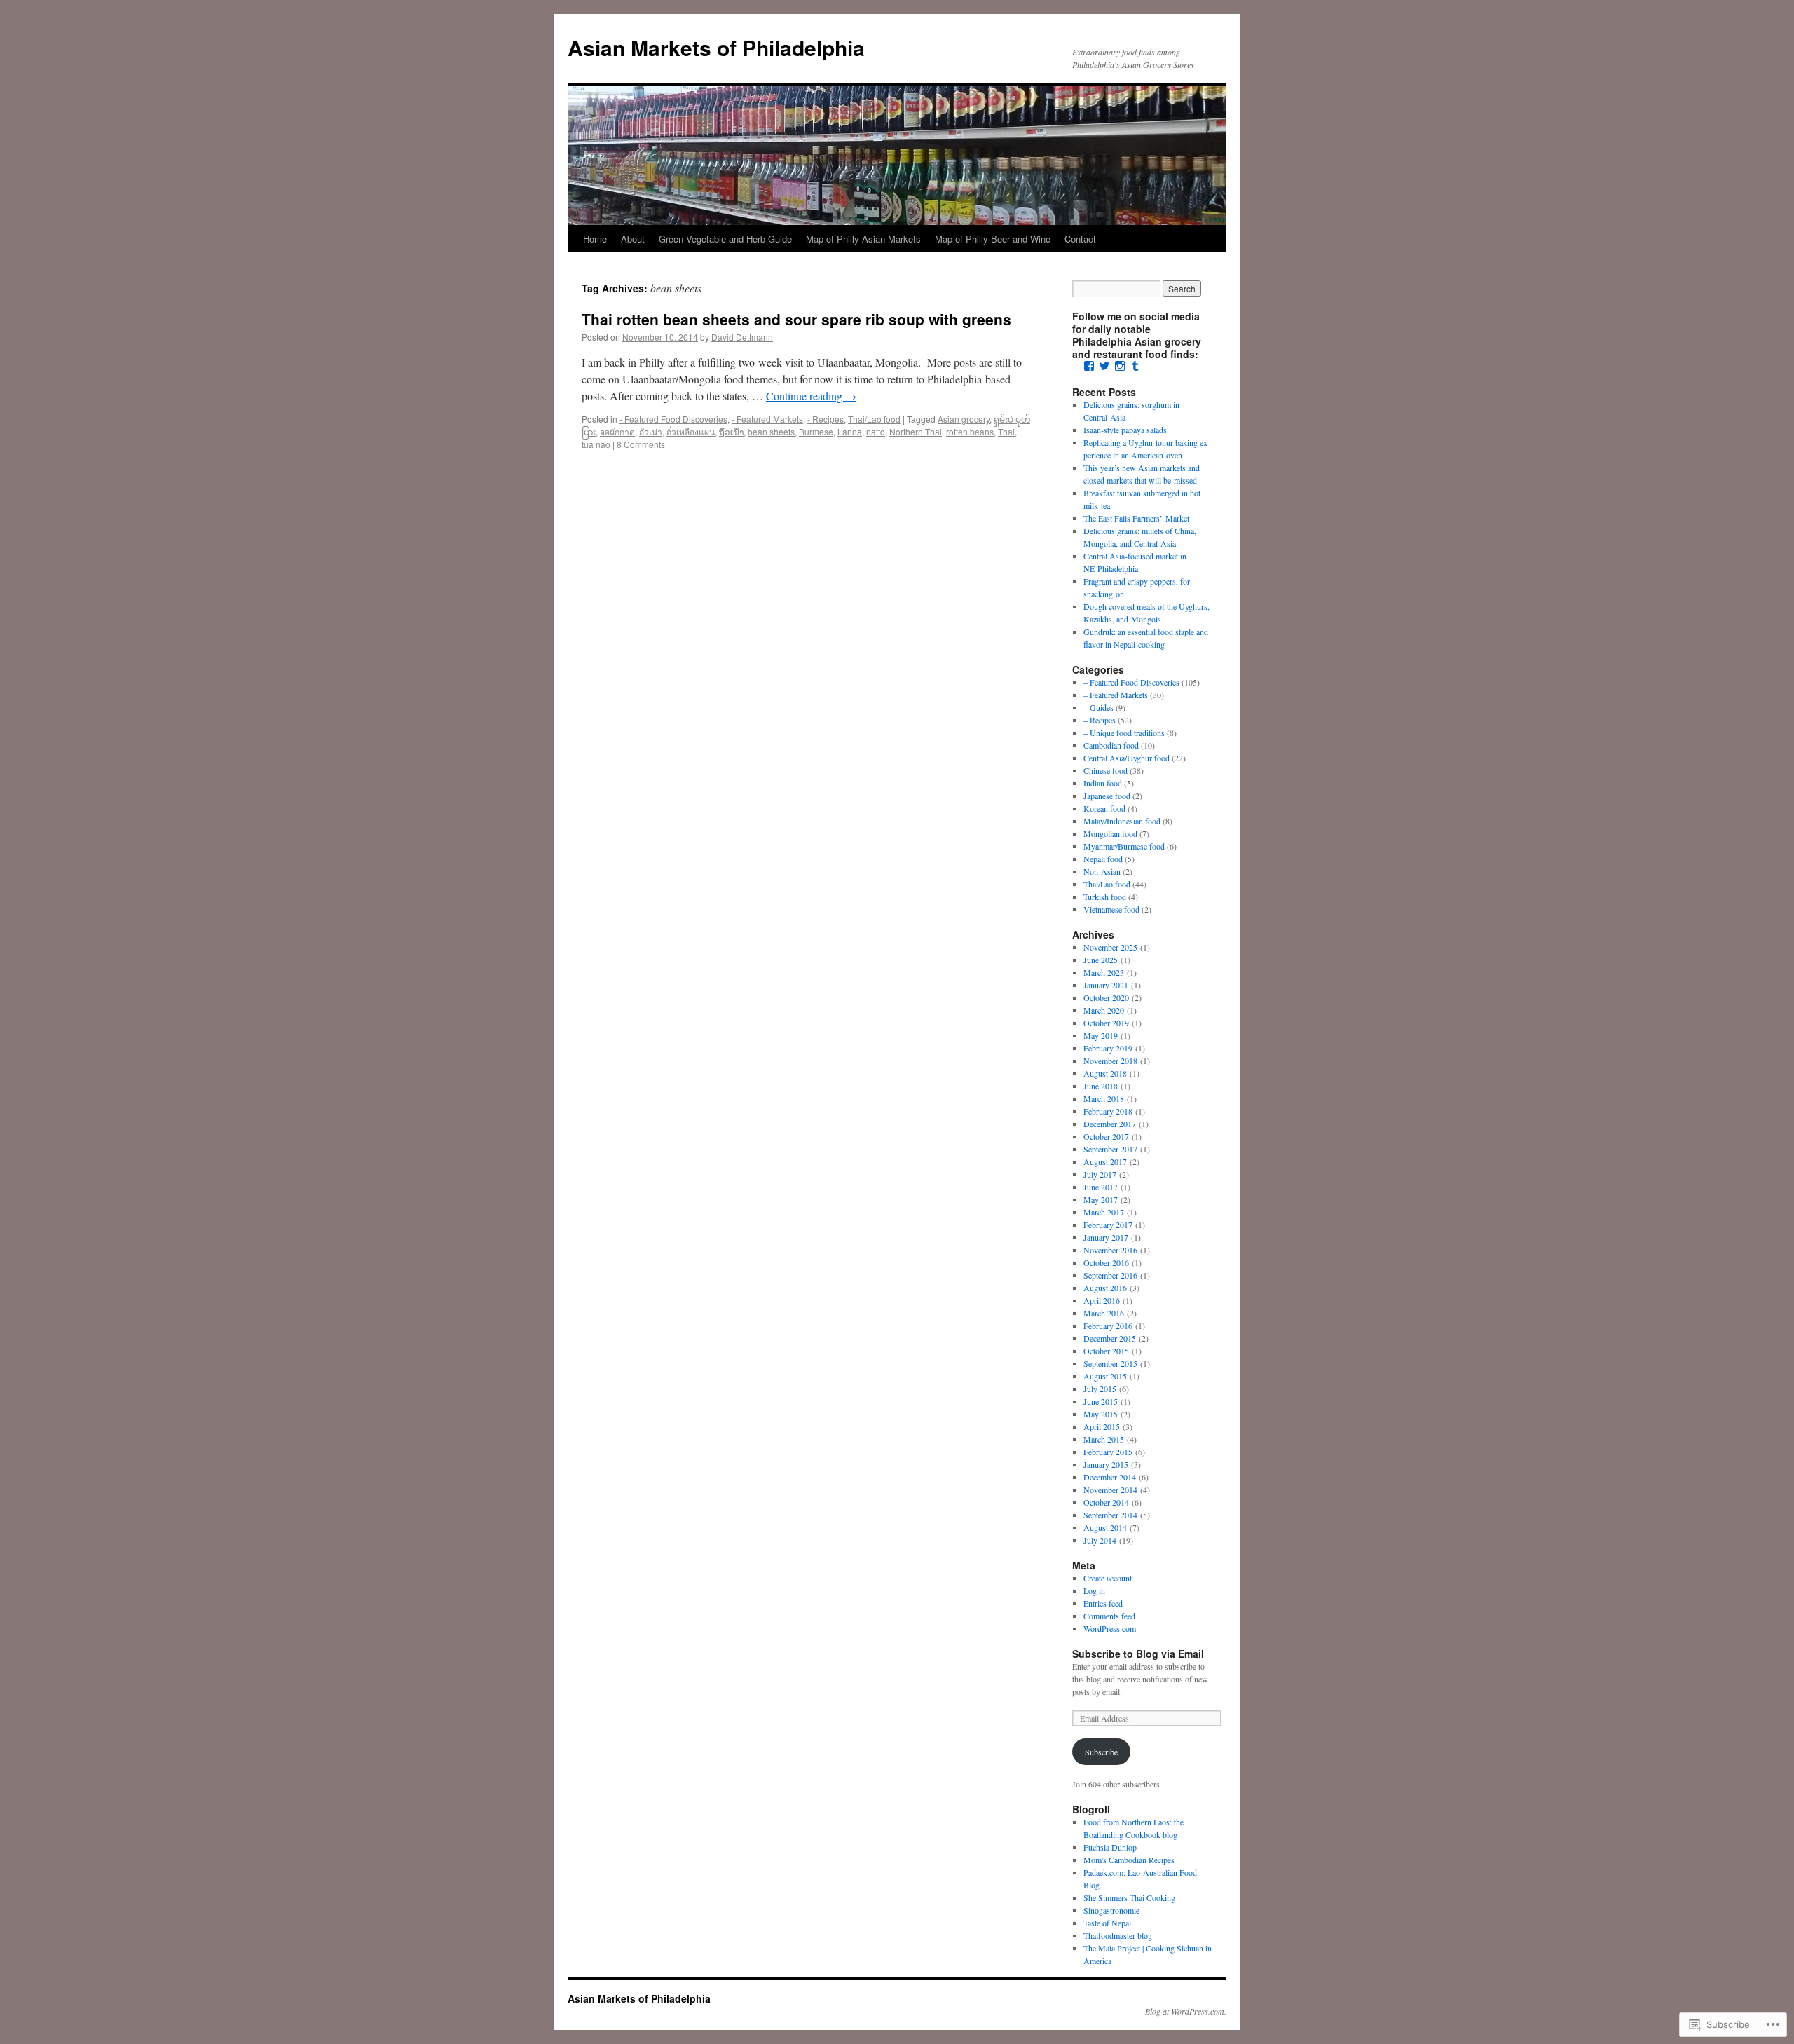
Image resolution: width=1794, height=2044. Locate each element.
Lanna (850, 431)
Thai (1006, 431)
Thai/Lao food (874, 419)
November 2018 (1110, 1061)
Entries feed (1103, 1603)
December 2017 (1110, 1124)
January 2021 (1106, 985)
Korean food (1104, 808)
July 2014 (1100, 1540)
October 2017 (1106, 1136)
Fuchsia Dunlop (1110, 1847)
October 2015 (1106, 1351)
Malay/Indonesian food (1122, 821)
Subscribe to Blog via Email (1138, 1654)
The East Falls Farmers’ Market (1136, 518)
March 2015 (1104, 1439)
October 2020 (1106, 997)
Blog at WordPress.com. (1186, 2011)
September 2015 (1110, 1363)
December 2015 (1110, 1338)
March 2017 (1104, 1212)
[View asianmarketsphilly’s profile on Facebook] (1089, 366)
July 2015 (1100, 1389)
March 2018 (1104, 1098)
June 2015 (1101, 1401)
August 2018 (1105, 1073)
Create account (1108, 1578)
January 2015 (1106, 1464)
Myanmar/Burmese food (1124, 846)
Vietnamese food (1111, 909)
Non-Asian (1102, 871)
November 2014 (1110, 1490)
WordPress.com (1110, 1628)
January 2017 (1106, 1237)
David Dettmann (742, 337)
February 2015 (1108, 1452)
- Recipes (826, 419)
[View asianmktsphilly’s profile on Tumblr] (1135, 366)
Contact (1080, 239)
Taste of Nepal (1107, 1923)
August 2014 (1105, 1527)
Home (595, 239)
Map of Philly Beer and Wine (993, 239)
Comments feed (1109, 1616)
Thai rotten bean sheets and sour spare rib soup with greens (796, 319)
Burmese (816, 431)
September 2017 (1110, 1149)
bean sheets (771, 431)
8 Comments (641, 444)
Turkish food (1105, 897)
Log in (1094, 1590)
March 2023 (1104, 972)
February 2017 (1108, 1225)
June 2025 (1101, 960)
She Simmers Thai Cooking (1129, 1897)
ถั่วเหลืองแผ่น (691, 431)
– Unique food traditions (1124, 733)
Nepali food (1103, 859)
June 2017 (1101, 1187)
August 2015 (1105, 1376)
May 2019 (1101, 1035)
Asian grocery (964, 419)
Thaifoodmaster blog (1118, 1935)
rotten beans (970, 431)
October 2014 (1106, 1502)
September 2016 (1110, 1275)
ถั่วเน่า (651, 431)
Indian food (1103, 783)
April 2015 (1102, 1426)
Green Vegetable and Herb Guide (725, 239)
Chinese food (1105, 770)
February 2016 (1108, 1326)
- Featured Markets (767, 419)
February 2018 (1108, 1111)
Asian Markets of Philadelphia (716, 47)
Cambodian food (1111, 745)
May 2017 (1101, 1199)
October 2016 (1106, 1262)
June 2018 (1101, 1086)
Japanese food (1107, 796)
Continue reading (811, 396)
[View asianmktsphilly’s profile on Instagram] (1120, 366)
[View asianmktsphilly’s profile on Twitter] (1104, 366)
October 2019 (1106, 1023)
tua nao (596, 444)
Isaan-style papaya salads (1125, 430)
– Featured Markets (1116, 695)
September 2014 (1110, 1515)
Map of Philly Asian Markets (863, 239)
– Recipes (1100, 720)
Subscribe (1101, 1752)
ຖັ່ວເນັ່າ (731, 431)
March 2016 (1104, 1313)
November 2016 (1110, 1250)
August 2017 (1105, 1161)
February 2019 (1108, 1048)
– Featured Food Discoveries (1131, 682)
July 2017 (1100, 1174)
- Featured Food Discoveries (673, 419)
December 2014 (1110, 1477)
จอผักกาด (617, 431)
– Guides (1098, 707)
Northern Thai (916, 431)
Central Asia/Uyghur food (1127, 758)
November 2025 (1110, 947)
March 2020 (1104, 1010)
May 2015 (1101, 1414)
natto (876, 431)
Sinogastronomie (1111, 1910)
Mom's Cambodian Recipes (1129, 1860)
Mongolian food (1110, 833)
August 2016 (1105, 1288)
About (633, 239)
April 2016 (1102, 1300)
